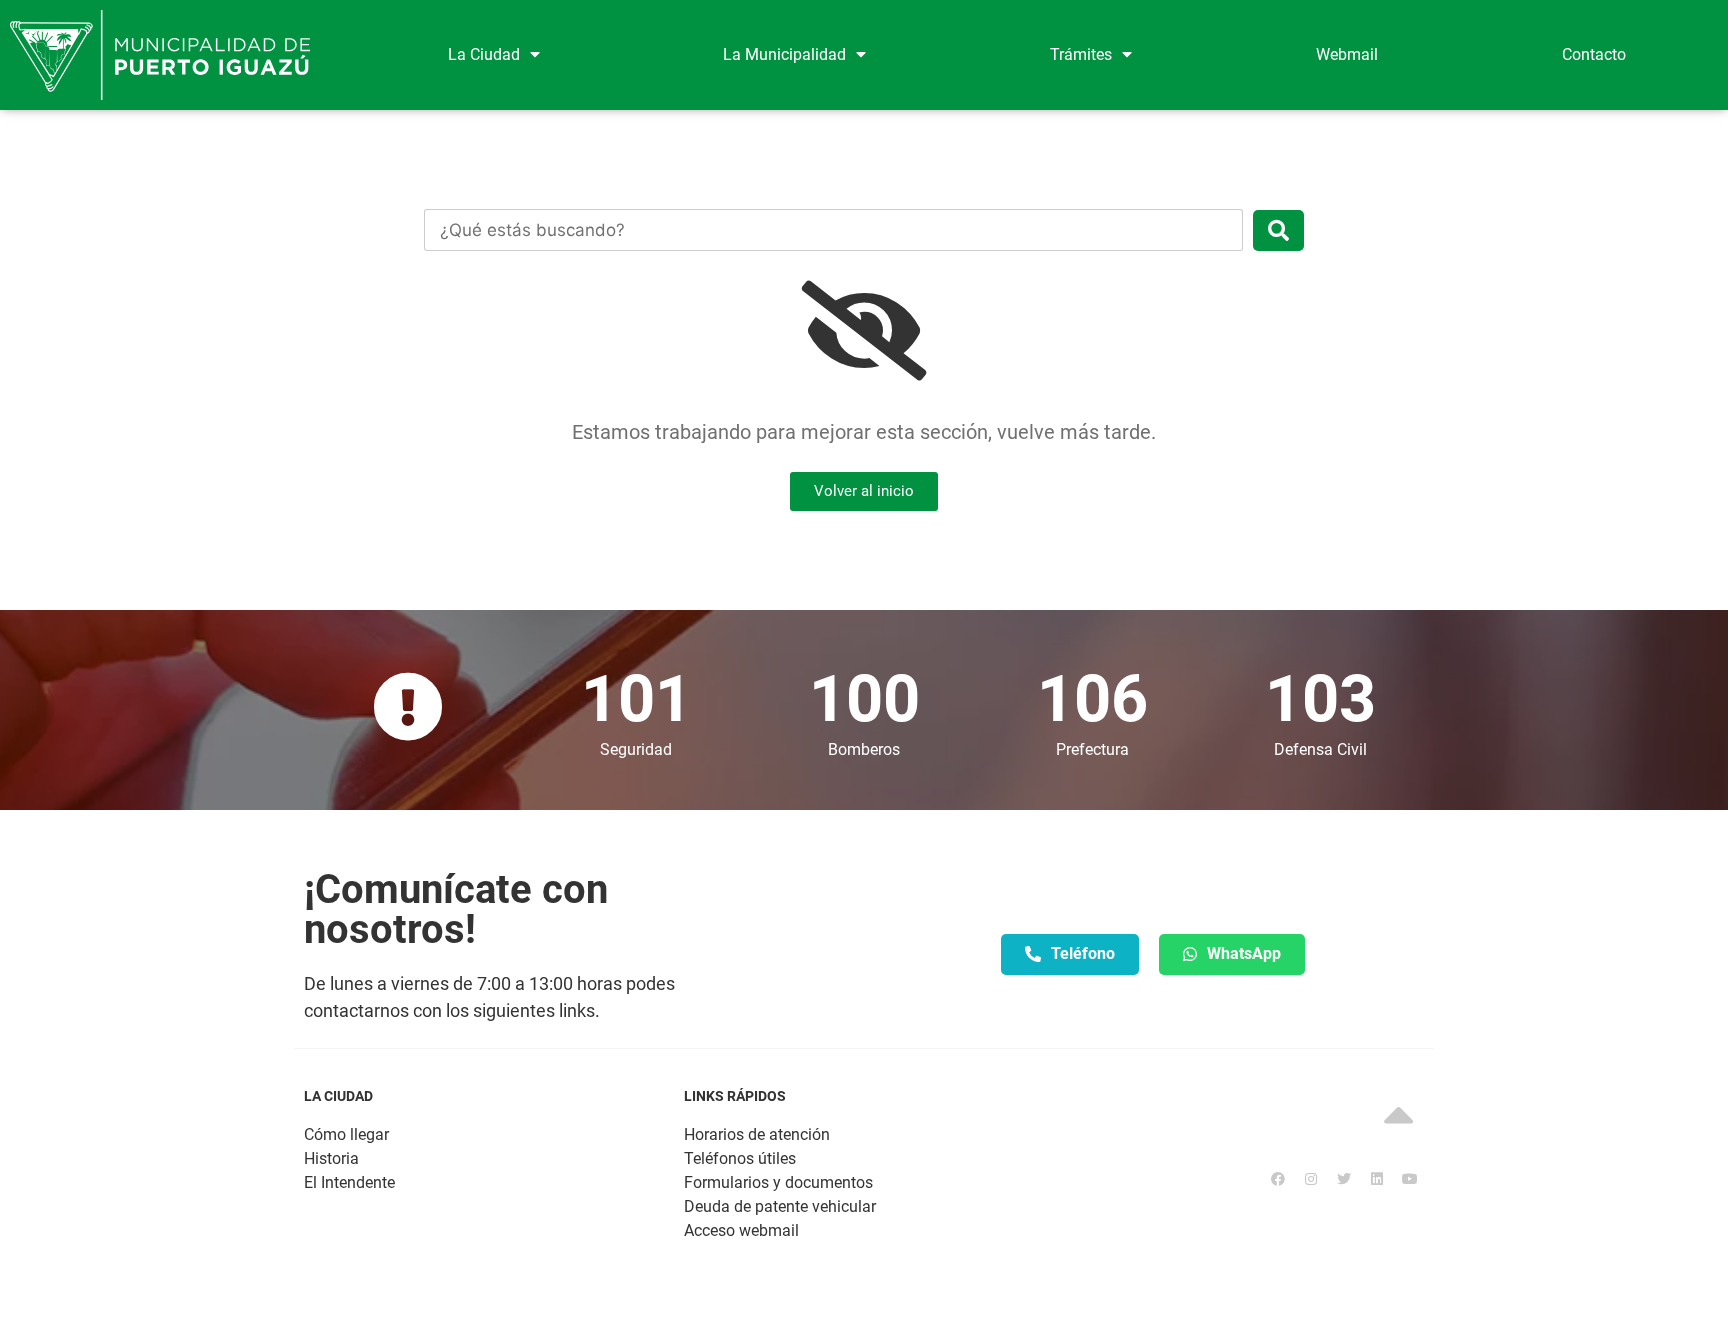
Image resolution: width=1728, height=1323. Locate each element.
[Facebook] (1278, 1179)
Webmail (1347, 54)
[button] (864, 491)
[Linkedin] (1377, 1179)
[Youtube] (1410, 1179)
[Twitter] (1344, 1179)
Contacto (1594, 54)
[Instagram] (1311, 1179)
